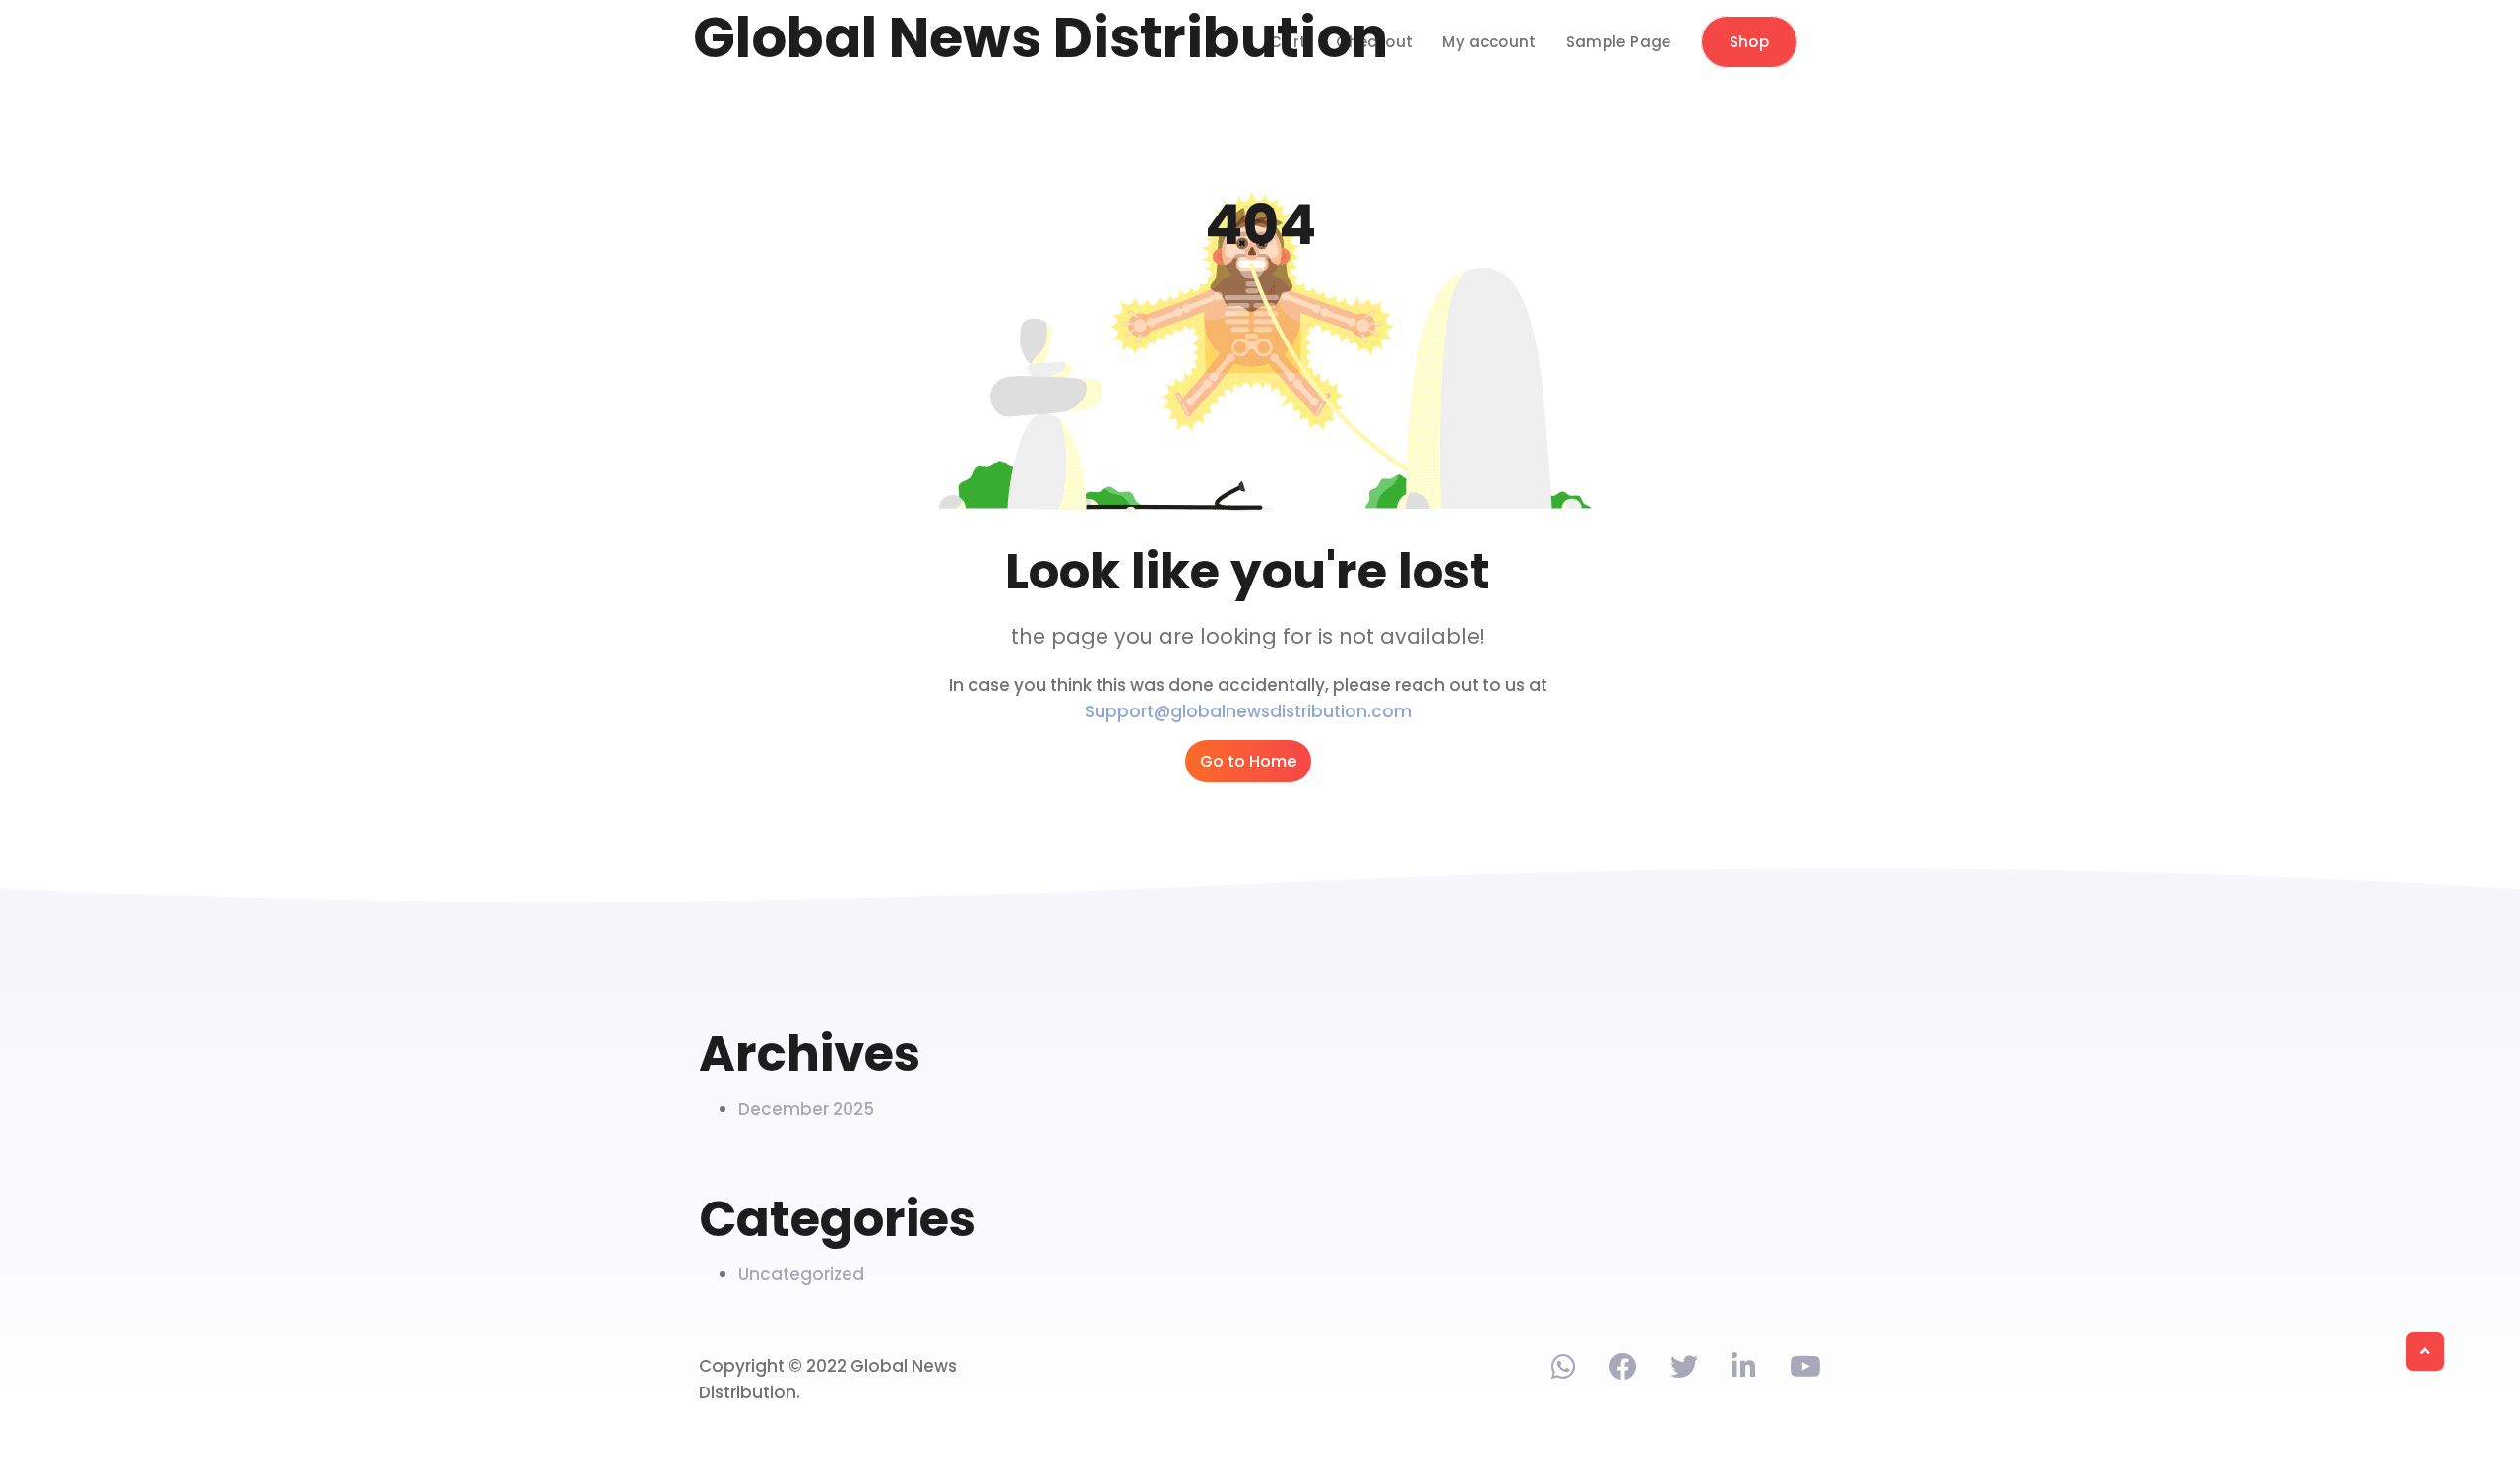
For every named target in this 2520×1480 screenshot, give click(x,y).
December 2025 (806, 1109)
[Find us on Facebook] (1623, 1371)
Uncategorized (801, 1274)
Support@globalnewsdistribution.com (1248, 711)
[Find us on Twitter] (1684, 1371)
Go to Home (1248, 761)
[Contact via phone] (1564, 1371)
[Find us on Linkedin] (1744, 1371)
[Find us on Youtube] (1805, 1371)
